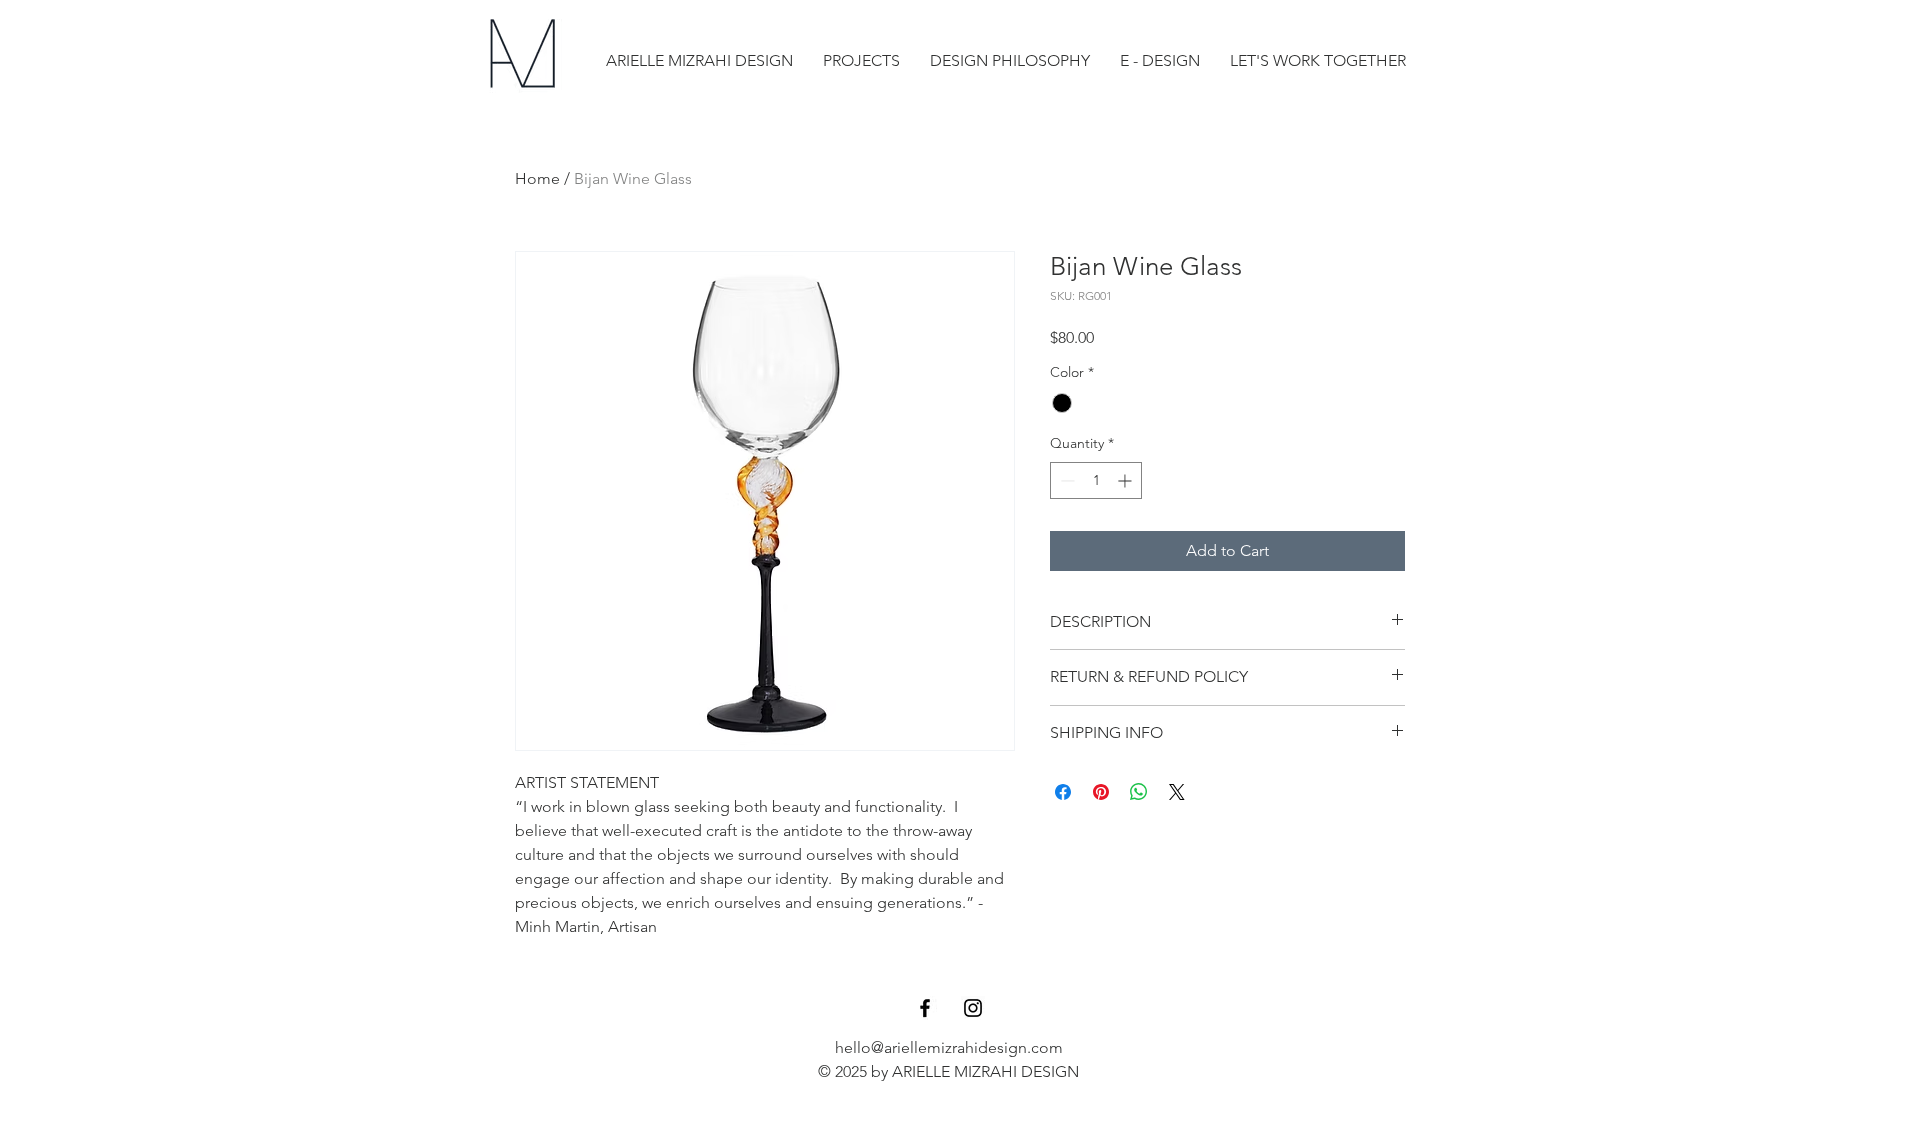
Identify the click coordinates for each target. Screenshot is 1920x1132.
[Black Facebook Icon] (925, 1008)
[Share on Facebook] (1063, 792)
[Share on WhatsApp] (1139, 792)
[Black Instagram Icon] (973, 1008)
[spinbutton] (1096, 480)
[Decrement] (1065, 480)
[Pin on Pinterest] (1101, 792)
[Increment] (1126, 480)
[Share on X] (1177, 792)
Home (537, 178)
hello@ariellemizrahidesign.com (949, 1047)
